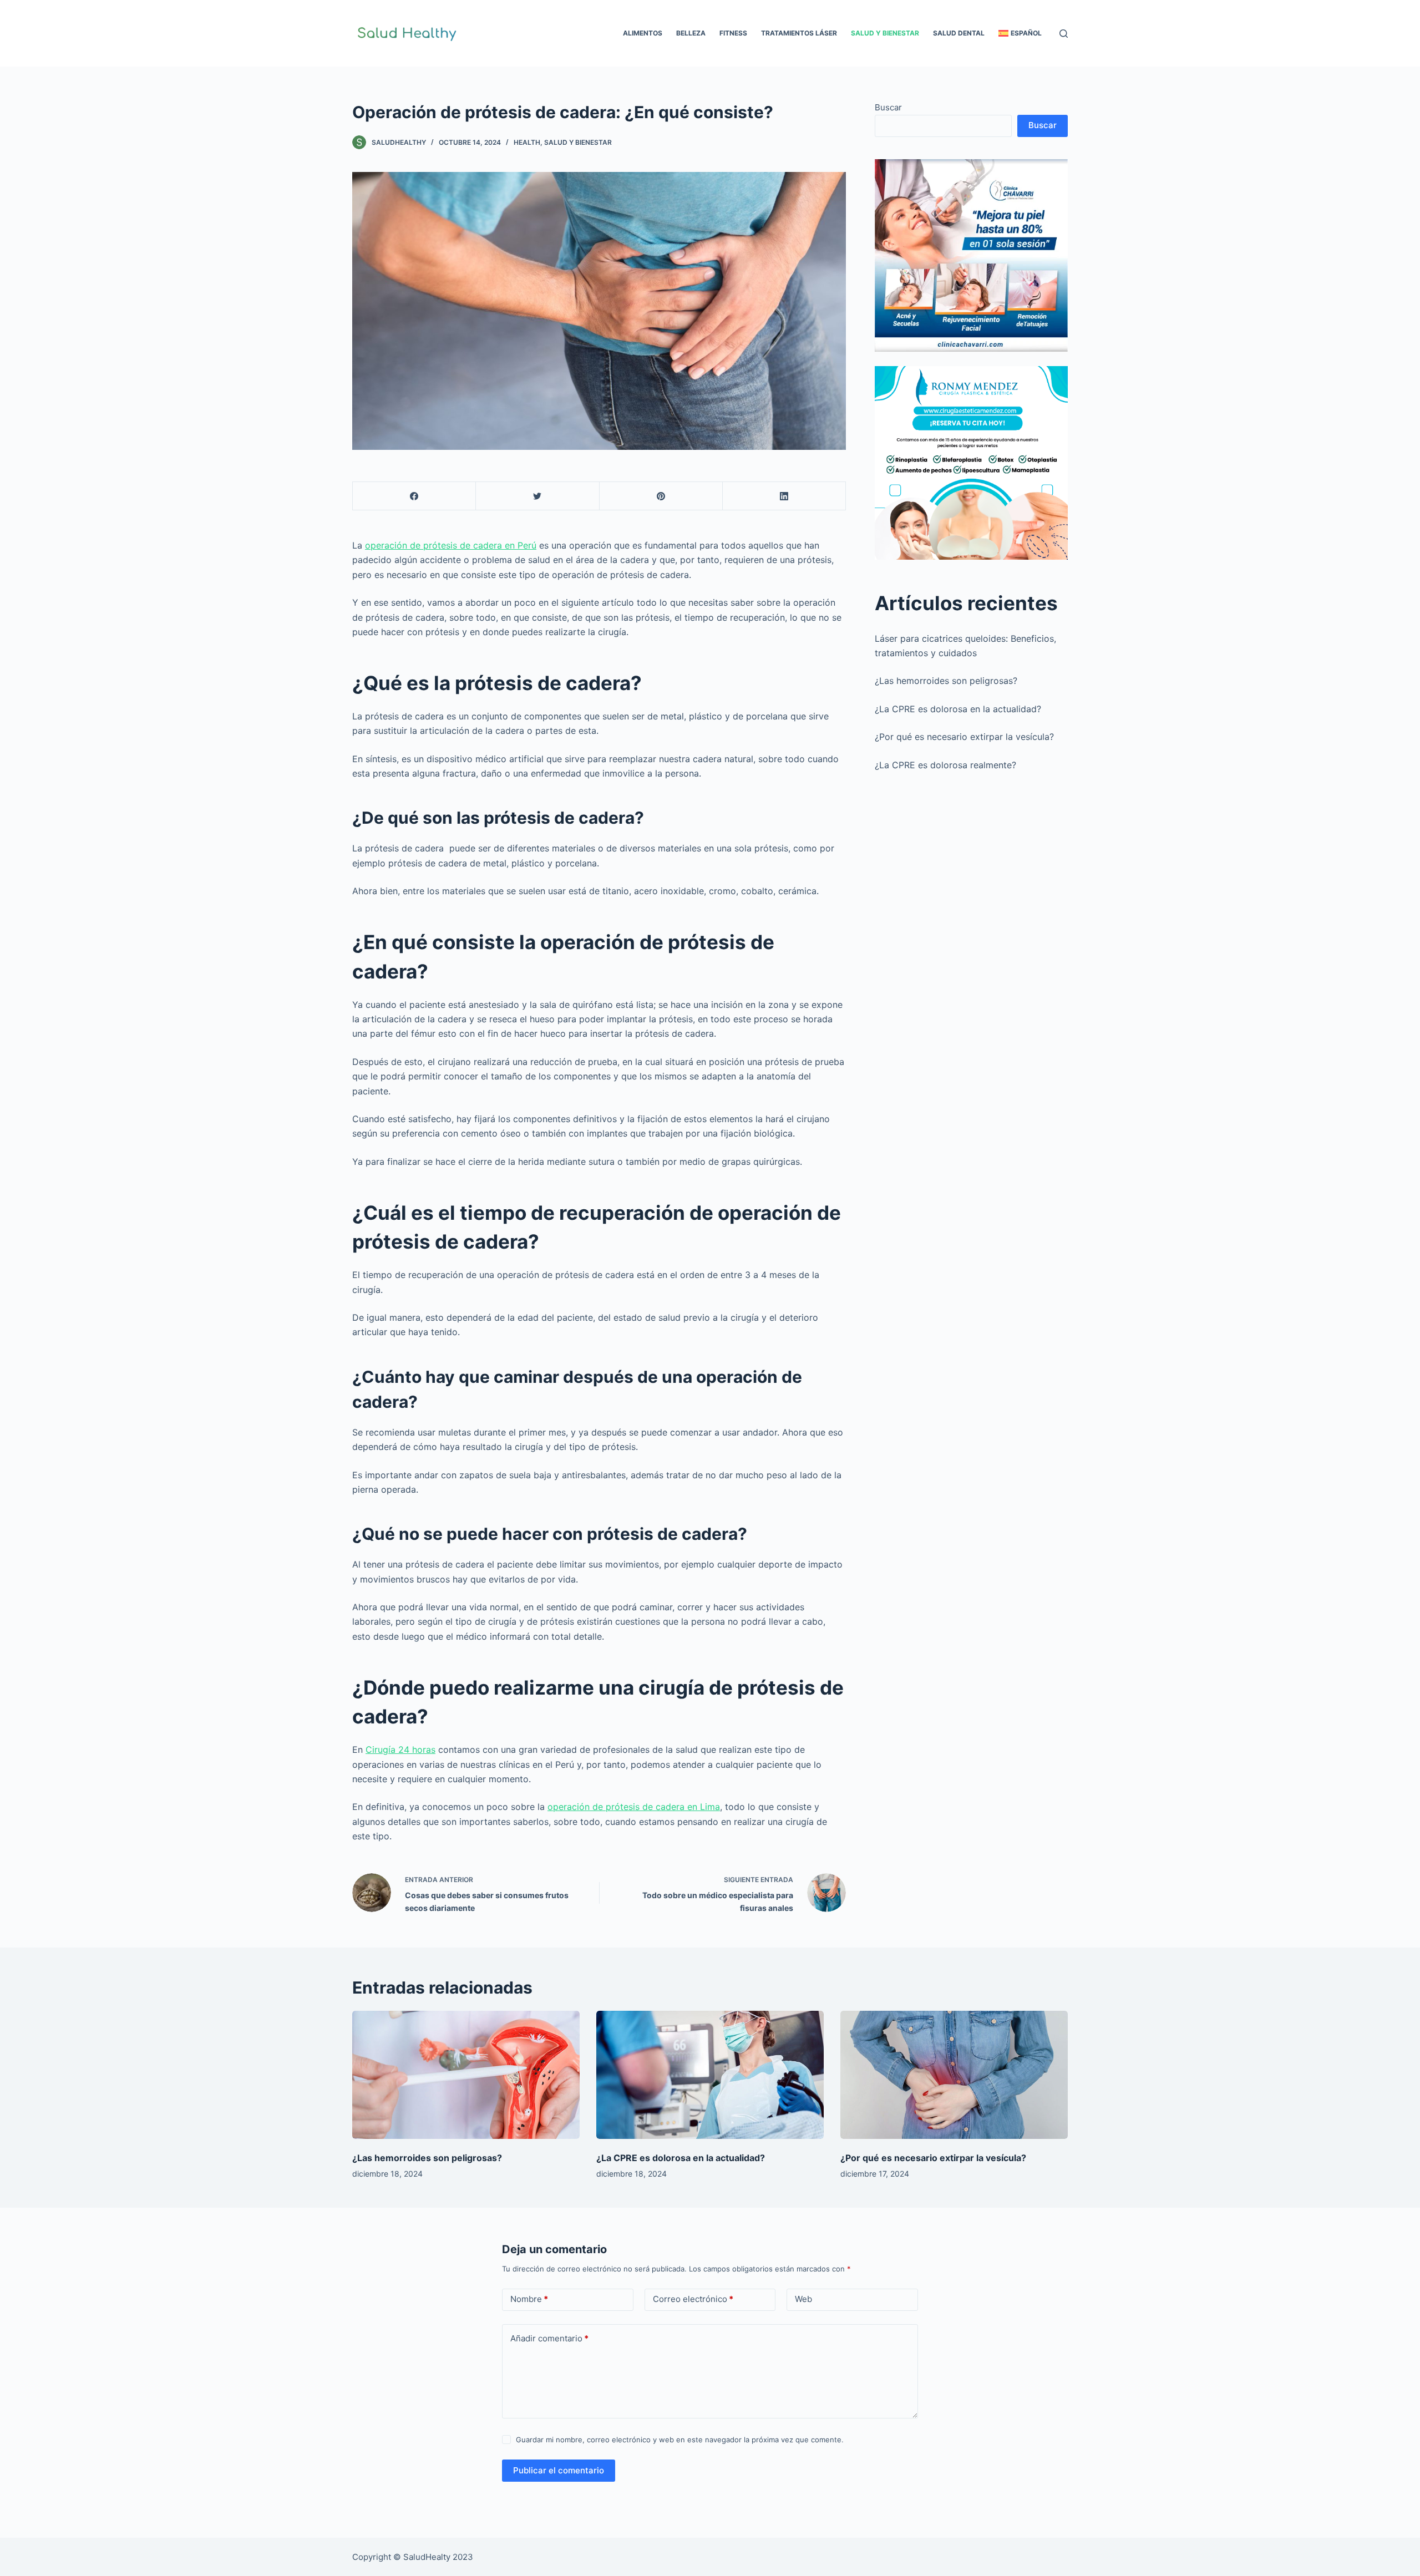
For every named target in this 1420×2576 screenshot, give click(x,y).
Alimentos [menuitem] (643, 33)
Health (527, 142)
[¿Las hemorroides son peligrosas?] (466, 2075)
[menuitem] (1020, 33)
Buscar (888, 107)
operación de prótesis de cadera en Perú (451, 545)
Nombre (529, 2299)
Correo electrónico (693, 2299)
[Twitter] (537, 496)
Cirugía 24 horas (400, 1750)
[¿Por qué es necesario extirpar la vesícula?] (954, 2075)
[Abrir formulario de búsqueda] (1064, 34)
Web (803, 2299)
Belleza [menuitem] (691, 33)
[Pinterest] (661, 496)
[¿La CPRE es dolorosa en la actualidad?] (710, 2075)
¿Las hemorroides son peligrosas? (946, 681)
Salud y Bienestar (578, 142)
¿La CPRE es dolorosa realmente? (945, 765)
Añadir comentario (549, 2338)
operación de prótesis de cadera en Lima (634, 1807)
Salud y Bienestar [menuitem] (885, 33)
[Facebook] (414, 496)
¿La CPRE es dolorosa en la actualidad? (958, 709)
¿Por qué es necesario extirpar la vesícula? (964, 737)
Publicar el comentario (559, 2470)
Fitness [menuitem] (733, 33)
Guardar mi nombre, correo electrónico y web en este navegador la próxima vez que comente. (680, 2440)
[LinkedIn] (784, 496)
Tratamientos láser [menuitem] (799, 33)
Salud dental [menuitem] (959, 33)
